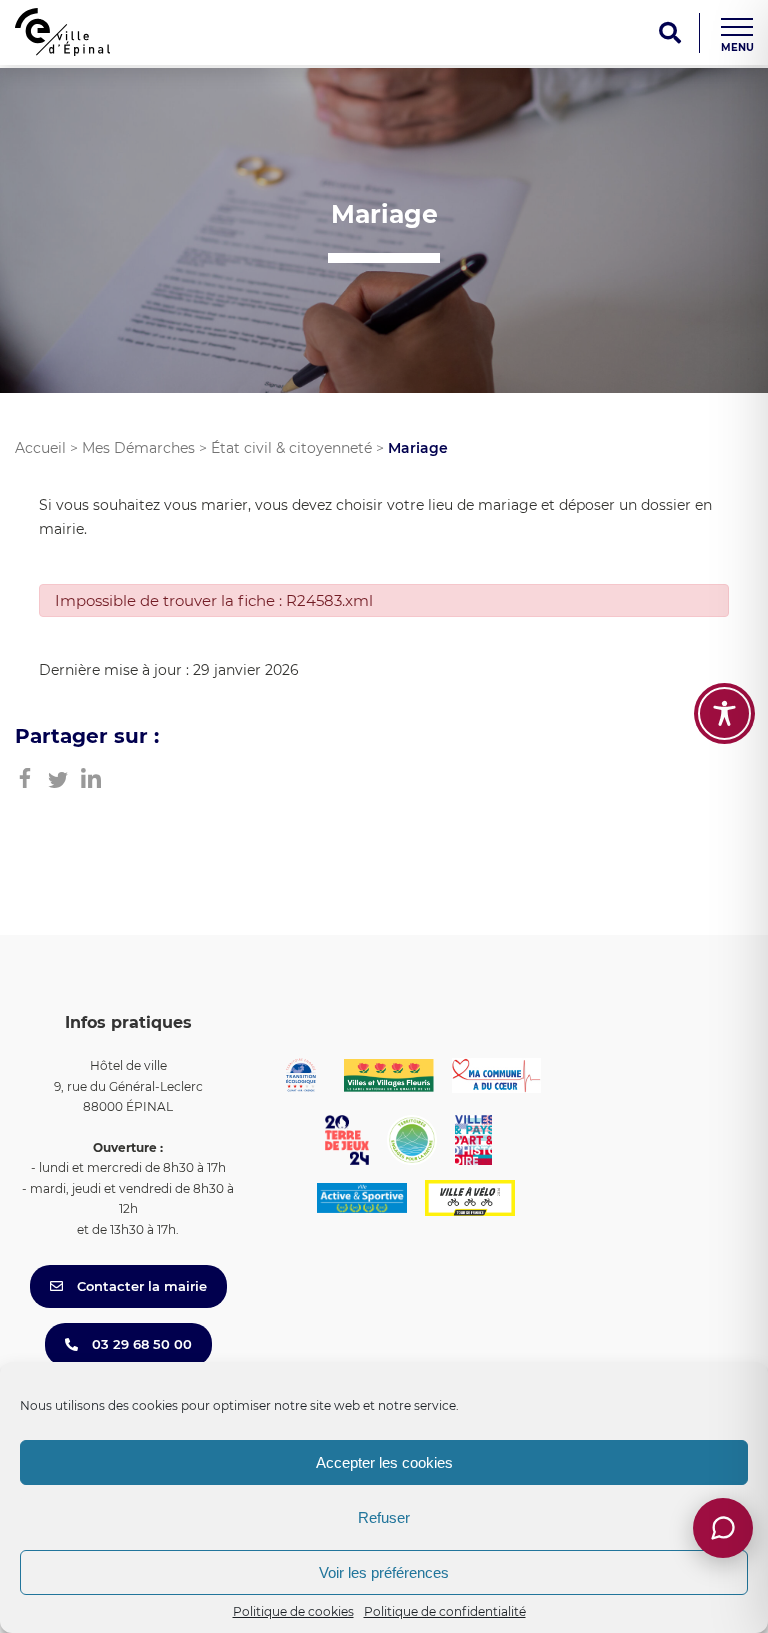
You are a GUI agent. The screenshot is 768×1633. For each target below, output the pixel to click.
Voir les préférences (384, 1572)
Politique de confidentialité (445, 1611)
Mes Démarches (138, 448)
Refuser (384, 1517)
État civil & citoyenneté (291, 448)
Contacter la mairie (140, 1286)
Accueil (40, 448)
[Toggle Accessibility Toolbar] (724, 713)
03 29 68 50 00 (140, 1344)
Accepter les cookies (384, 1462)
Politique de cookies (293, 1611)
